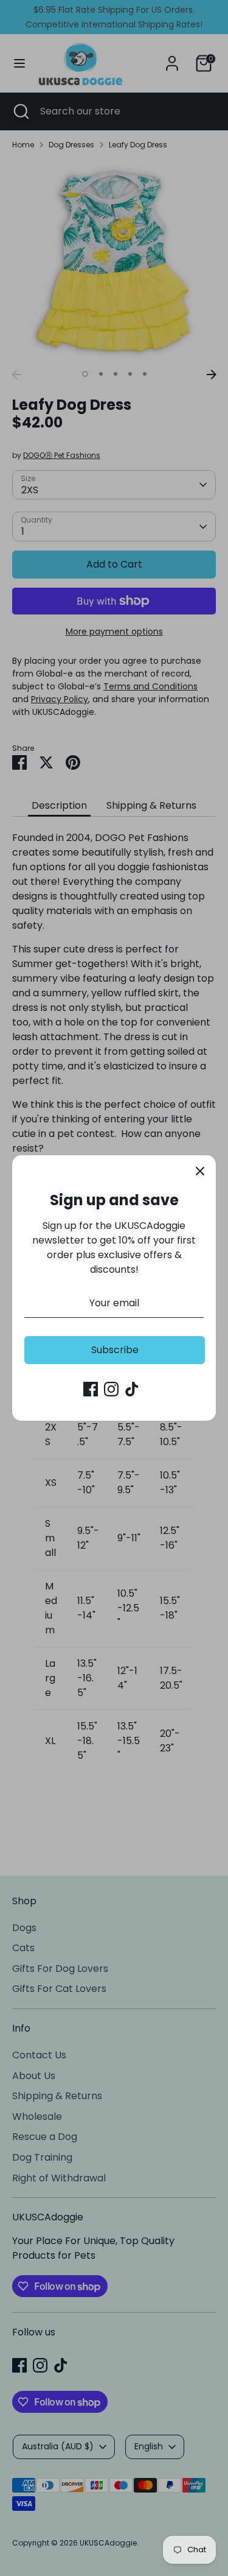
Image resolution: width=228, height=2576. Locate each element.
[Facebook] (91, 1389)
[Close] (200, 1171)
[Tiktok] (132, 1389)
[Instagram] (111, 1389)
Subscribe (115, 1350)
